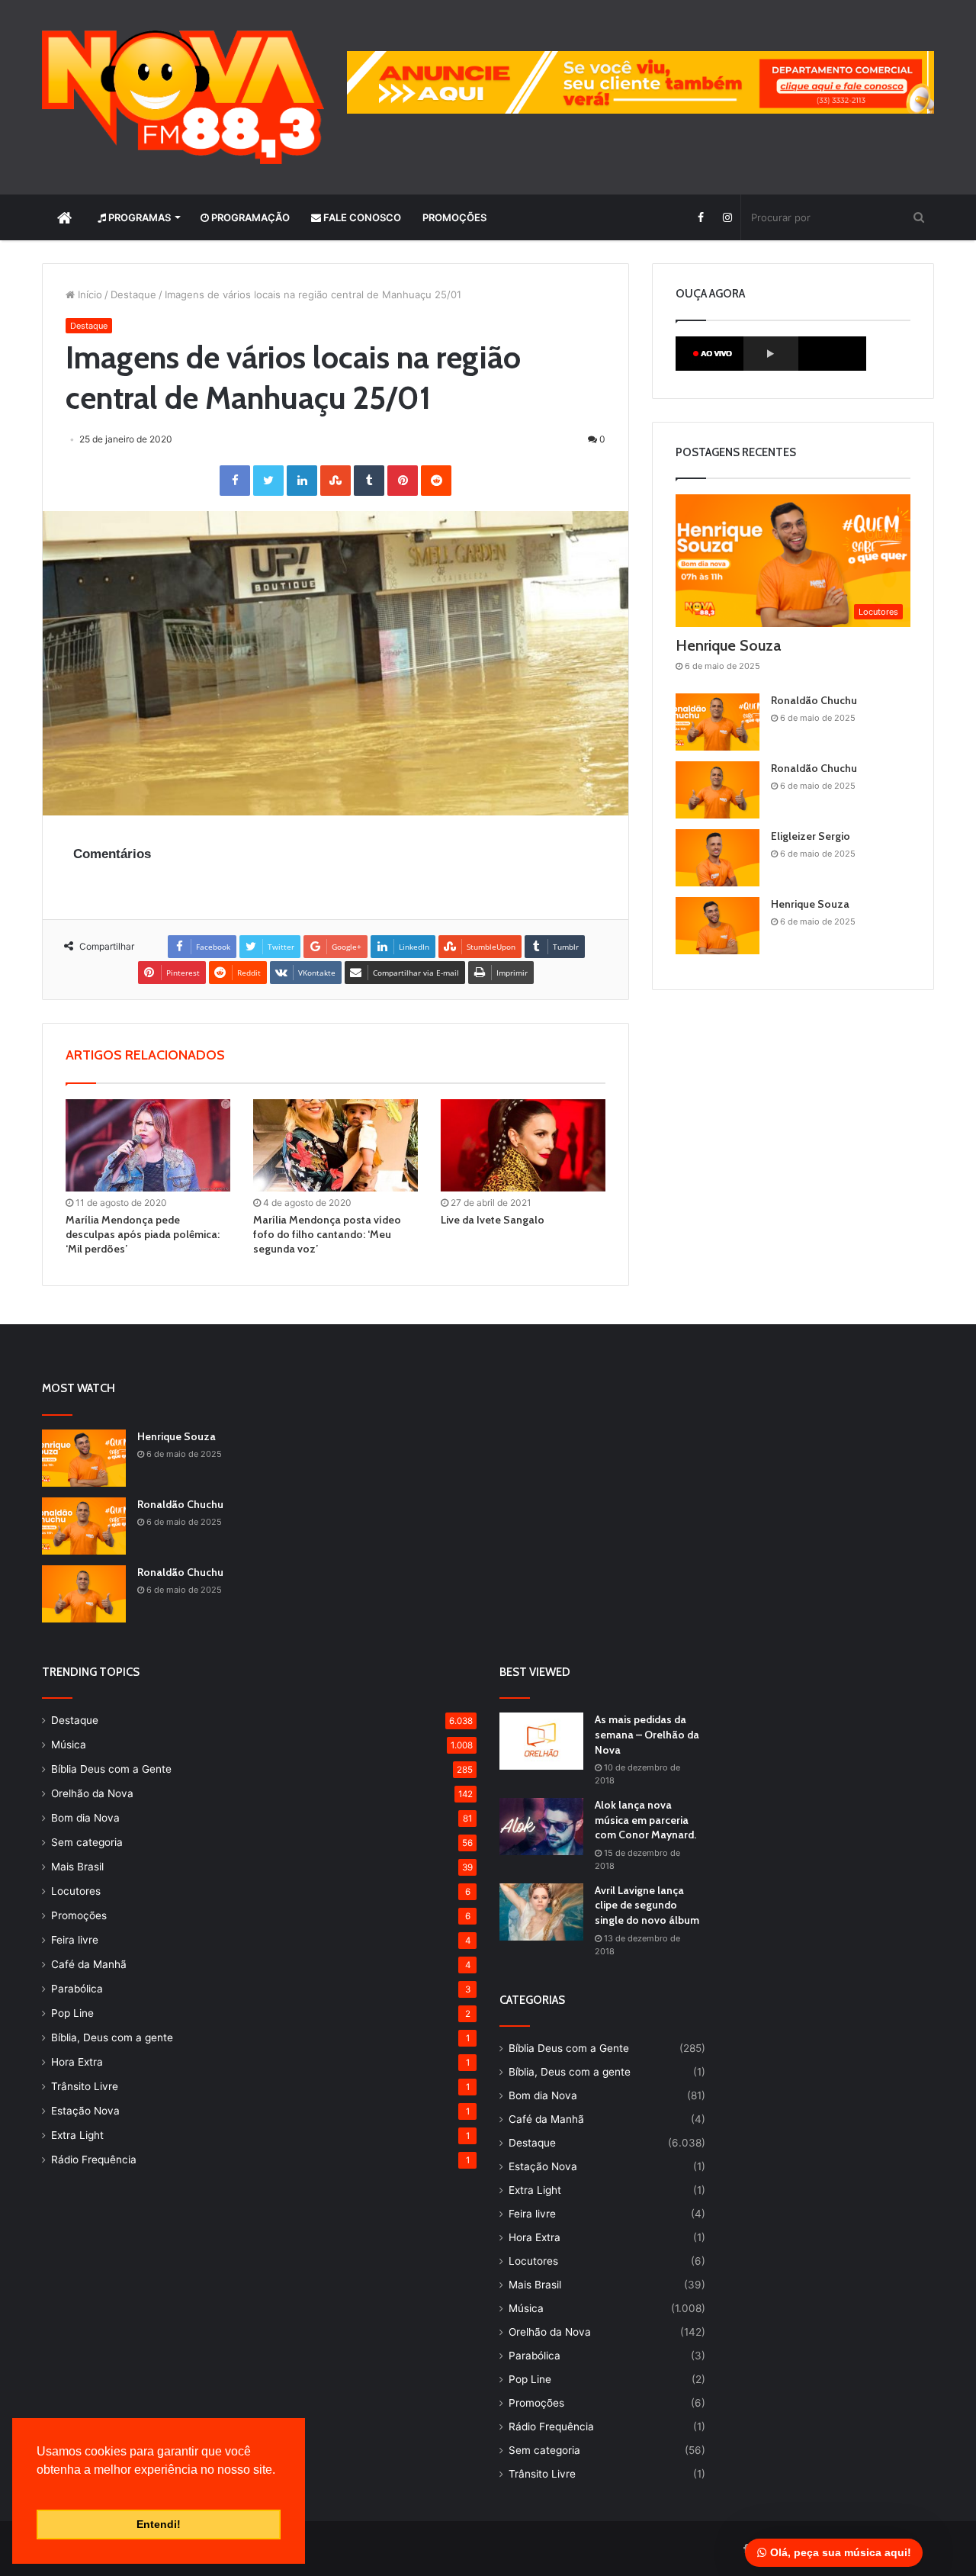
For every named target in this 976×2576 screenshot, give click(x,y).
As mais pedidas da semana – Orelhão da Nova (647, 1734)
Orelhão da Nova (92, 1793)
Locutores (76, 1891)
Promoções (454, 217)
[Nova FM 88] (183, 97)
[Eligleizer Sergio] (718, 858)
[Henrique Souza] (718, 926)
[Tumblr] (369, 481)
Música (69, 1745)
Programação (249, 217)
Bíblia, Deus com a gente (112, 2037)
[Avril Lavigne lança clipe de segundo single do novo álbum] (541, 1912)
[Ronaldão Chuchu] (718, 722)
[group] (640, 82)
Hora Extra (77, 2062)
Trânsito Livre (85, 2086)
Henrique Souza (728, 645)
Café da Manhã (89, 1964)
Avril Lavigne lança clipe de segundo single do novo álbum (647, 1905)
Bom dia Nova (85, 1818)
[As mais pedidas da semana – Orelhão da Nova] (541, 1741)
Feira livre (75, 1940)
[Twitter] (268, 481)
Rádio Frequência (94, 2160)
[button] (39, 2489)
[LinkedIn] (302, 481)
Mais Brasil (77, 1867)
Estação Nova (85, 2111)
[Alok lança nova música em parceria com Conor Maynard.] (541, 1827)
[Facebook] (700, 217)
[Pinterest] (403, 481)
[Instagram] (727, 217)
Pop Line (72, 2013)
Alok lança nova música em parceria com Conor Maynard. (645, 1820)
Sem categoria (87, 1842)
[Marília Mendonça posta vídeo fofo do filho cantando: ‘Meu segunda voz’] (335, 1146)
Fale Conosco (361, 217)
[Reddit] (436, 481)
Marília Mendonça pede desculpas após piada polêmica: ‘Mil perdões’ (143, 1234)
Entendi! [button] (159, 2524)
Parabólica (77, 1989)
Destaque (133, 294)
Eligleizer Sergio (811, 836)
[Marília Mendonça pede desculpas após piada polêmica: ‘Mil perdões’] (148, 1146)
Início (88, 294)
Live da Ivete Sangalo (493, 1220)
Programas (138, 217)
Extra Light (77, 2135)
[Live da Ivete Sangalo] (523, 1146)
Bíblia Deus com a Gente (111, 1769)
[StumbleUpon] (335, 481)
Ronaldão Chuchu (814, 700)
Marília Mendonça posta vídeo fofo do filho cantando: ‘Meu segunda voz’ (327, 1234)
